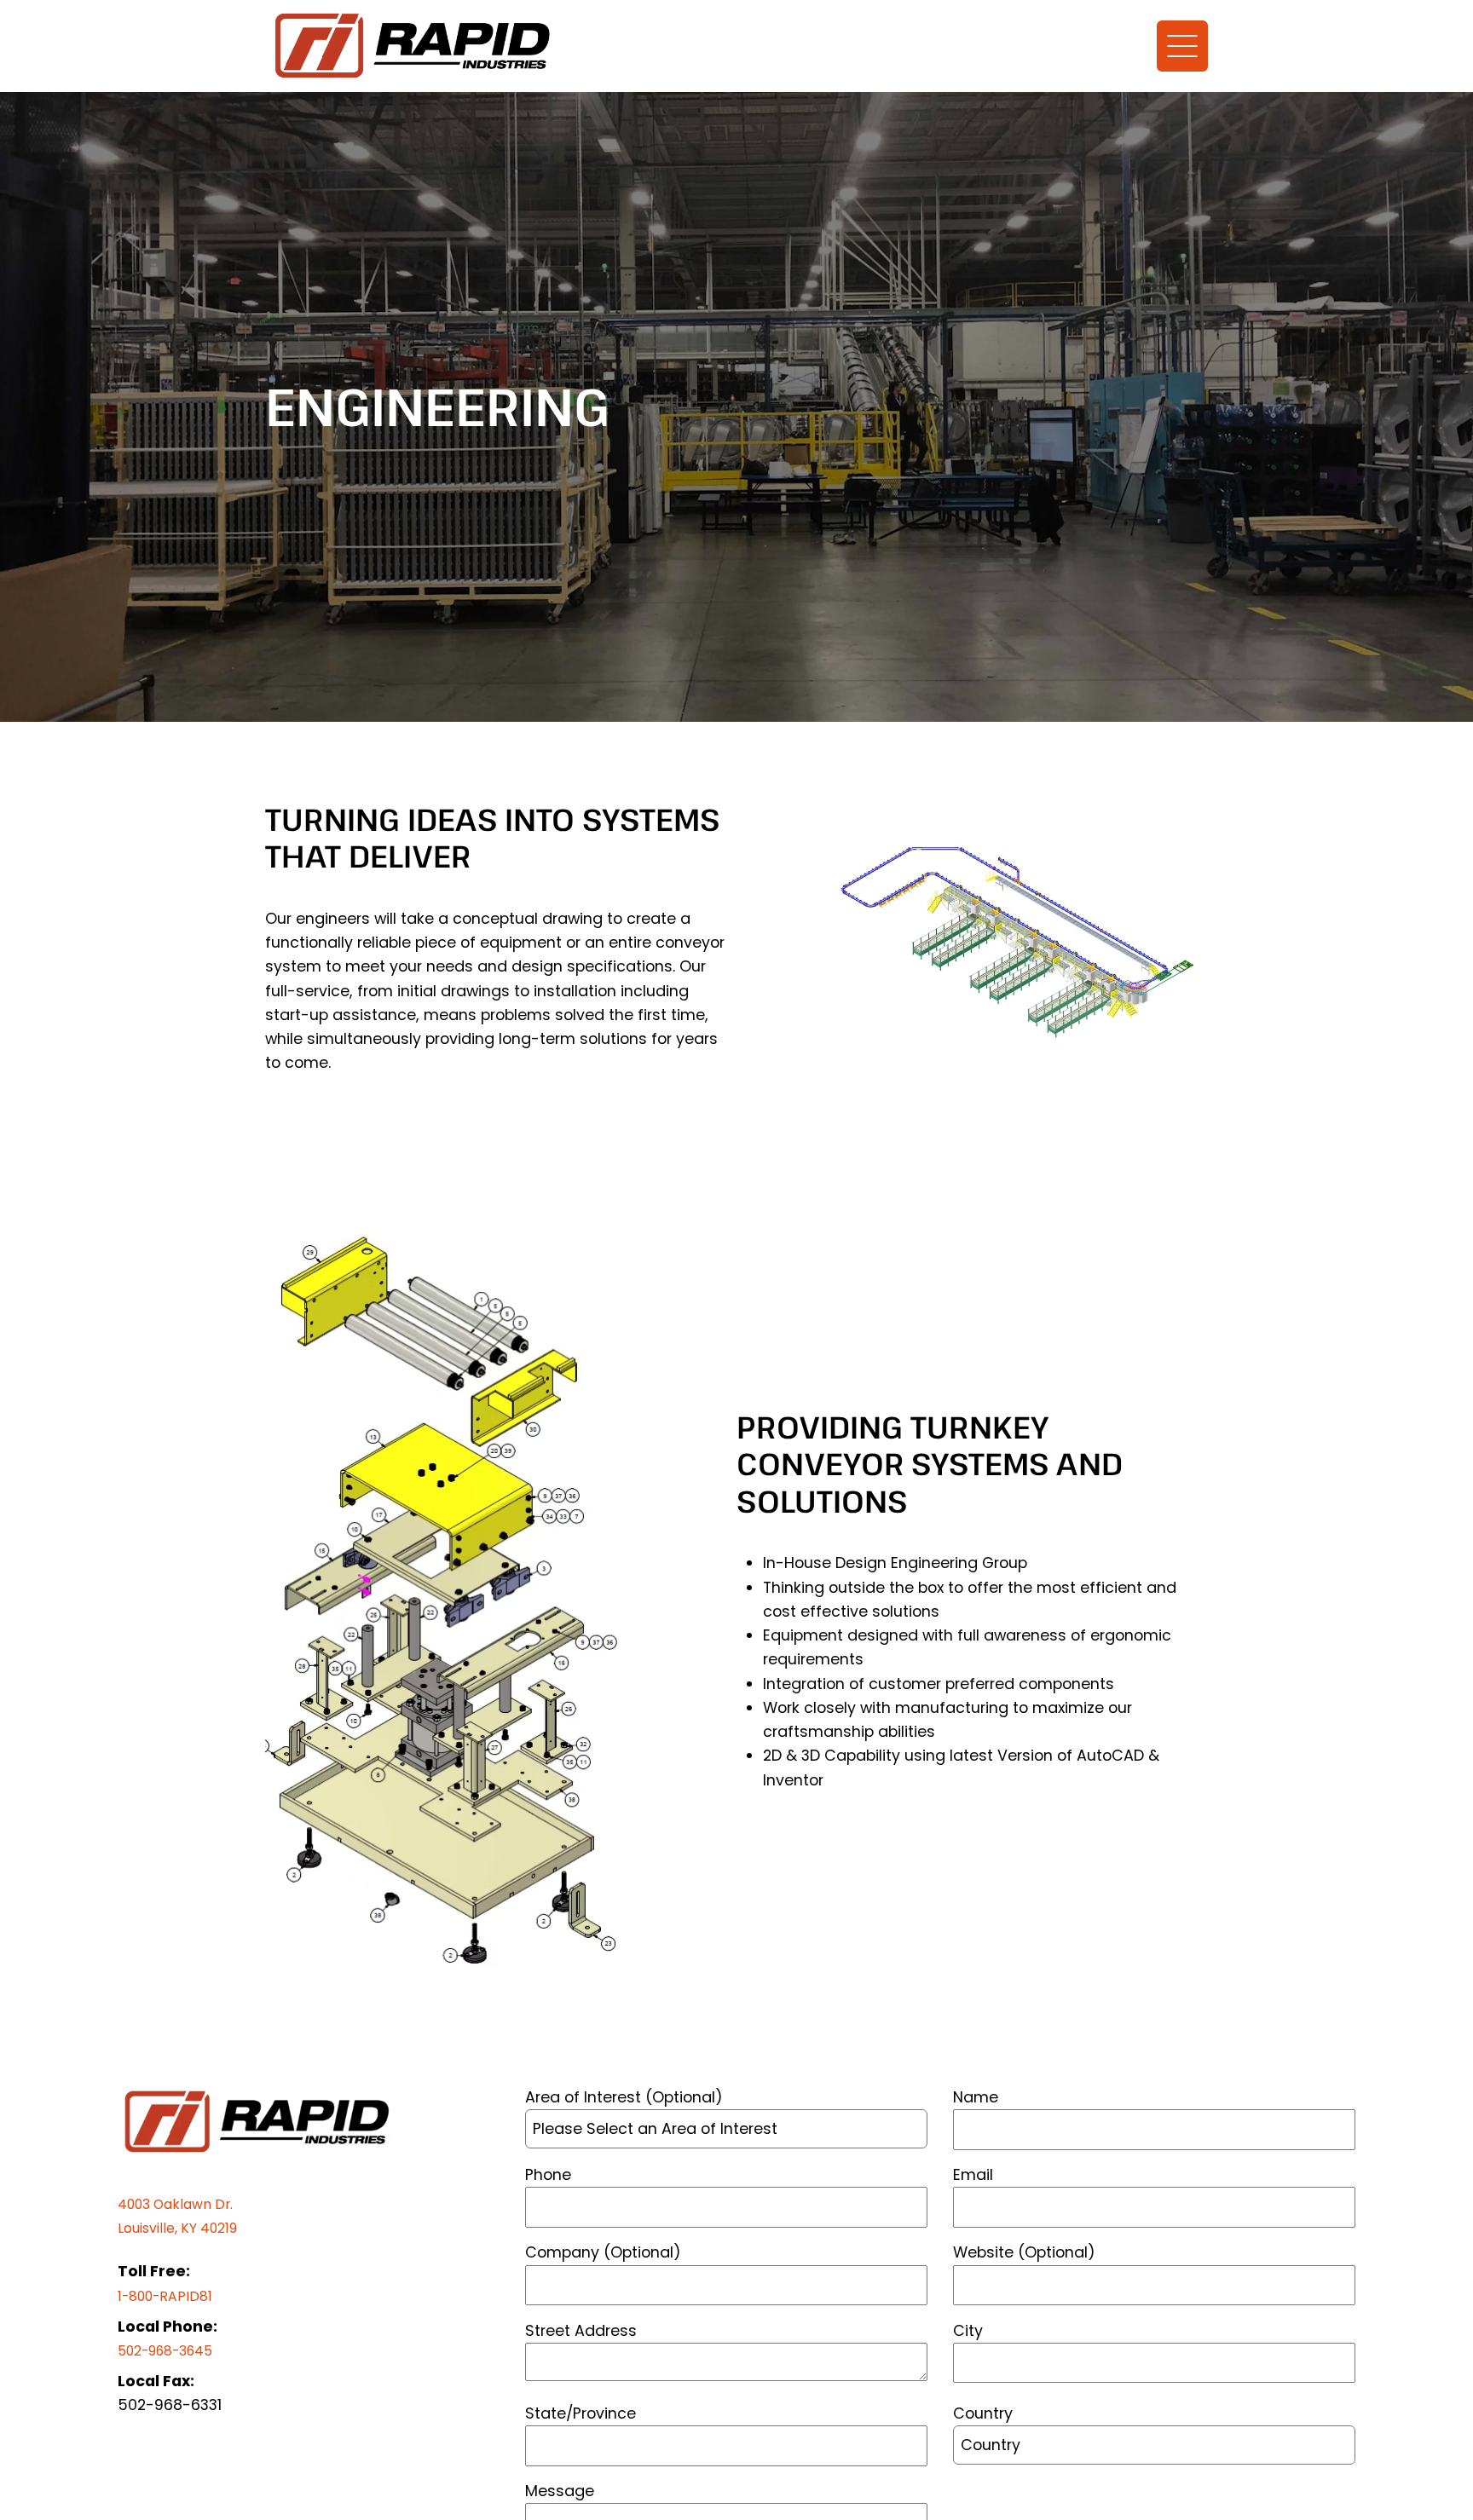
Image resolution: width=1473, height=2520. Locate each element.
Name (976, 2097)
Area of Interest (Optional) (624, 2097)
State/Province (581, 2413)
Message (560, 2491)
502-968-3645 (173, 2350)
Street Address (581, 2330)
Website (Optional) (1024, 2252)
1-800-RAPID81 (170, 2295)
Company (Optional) (603, 2252)
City (968, 2330)
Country (983, 2413)
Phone (548, 2174)
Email (973, 2174)
